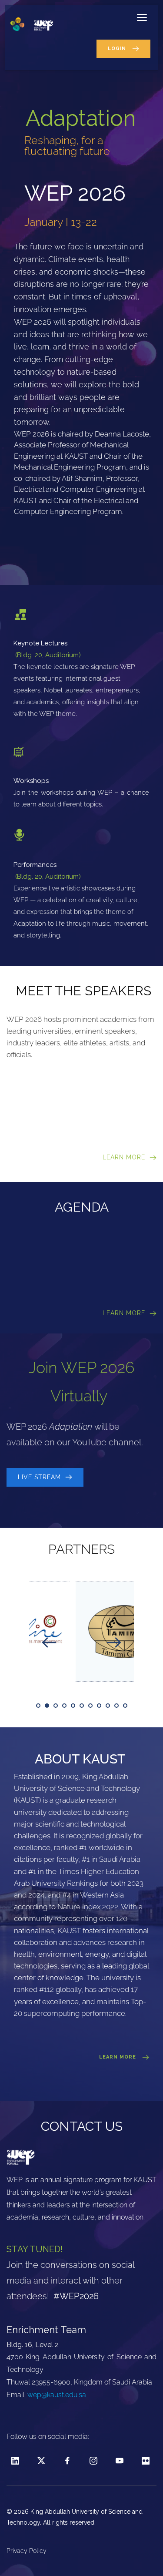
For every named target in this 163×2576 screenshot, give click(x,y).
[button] (142, 17)
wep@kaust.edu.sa (57, 2395)
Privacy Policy (27, 2551)
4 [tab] (64, 1706)
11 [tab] (125, 1706)
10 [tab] (116, 1706)
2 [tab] (47, 1706)
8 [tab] (99, 1706)
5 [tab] (73, 1706)
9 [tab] (108, 1706)
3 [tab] (56, 1706)
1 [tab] (38, 1706)
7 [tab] (90, 1706)
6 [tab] (82, 1706)
